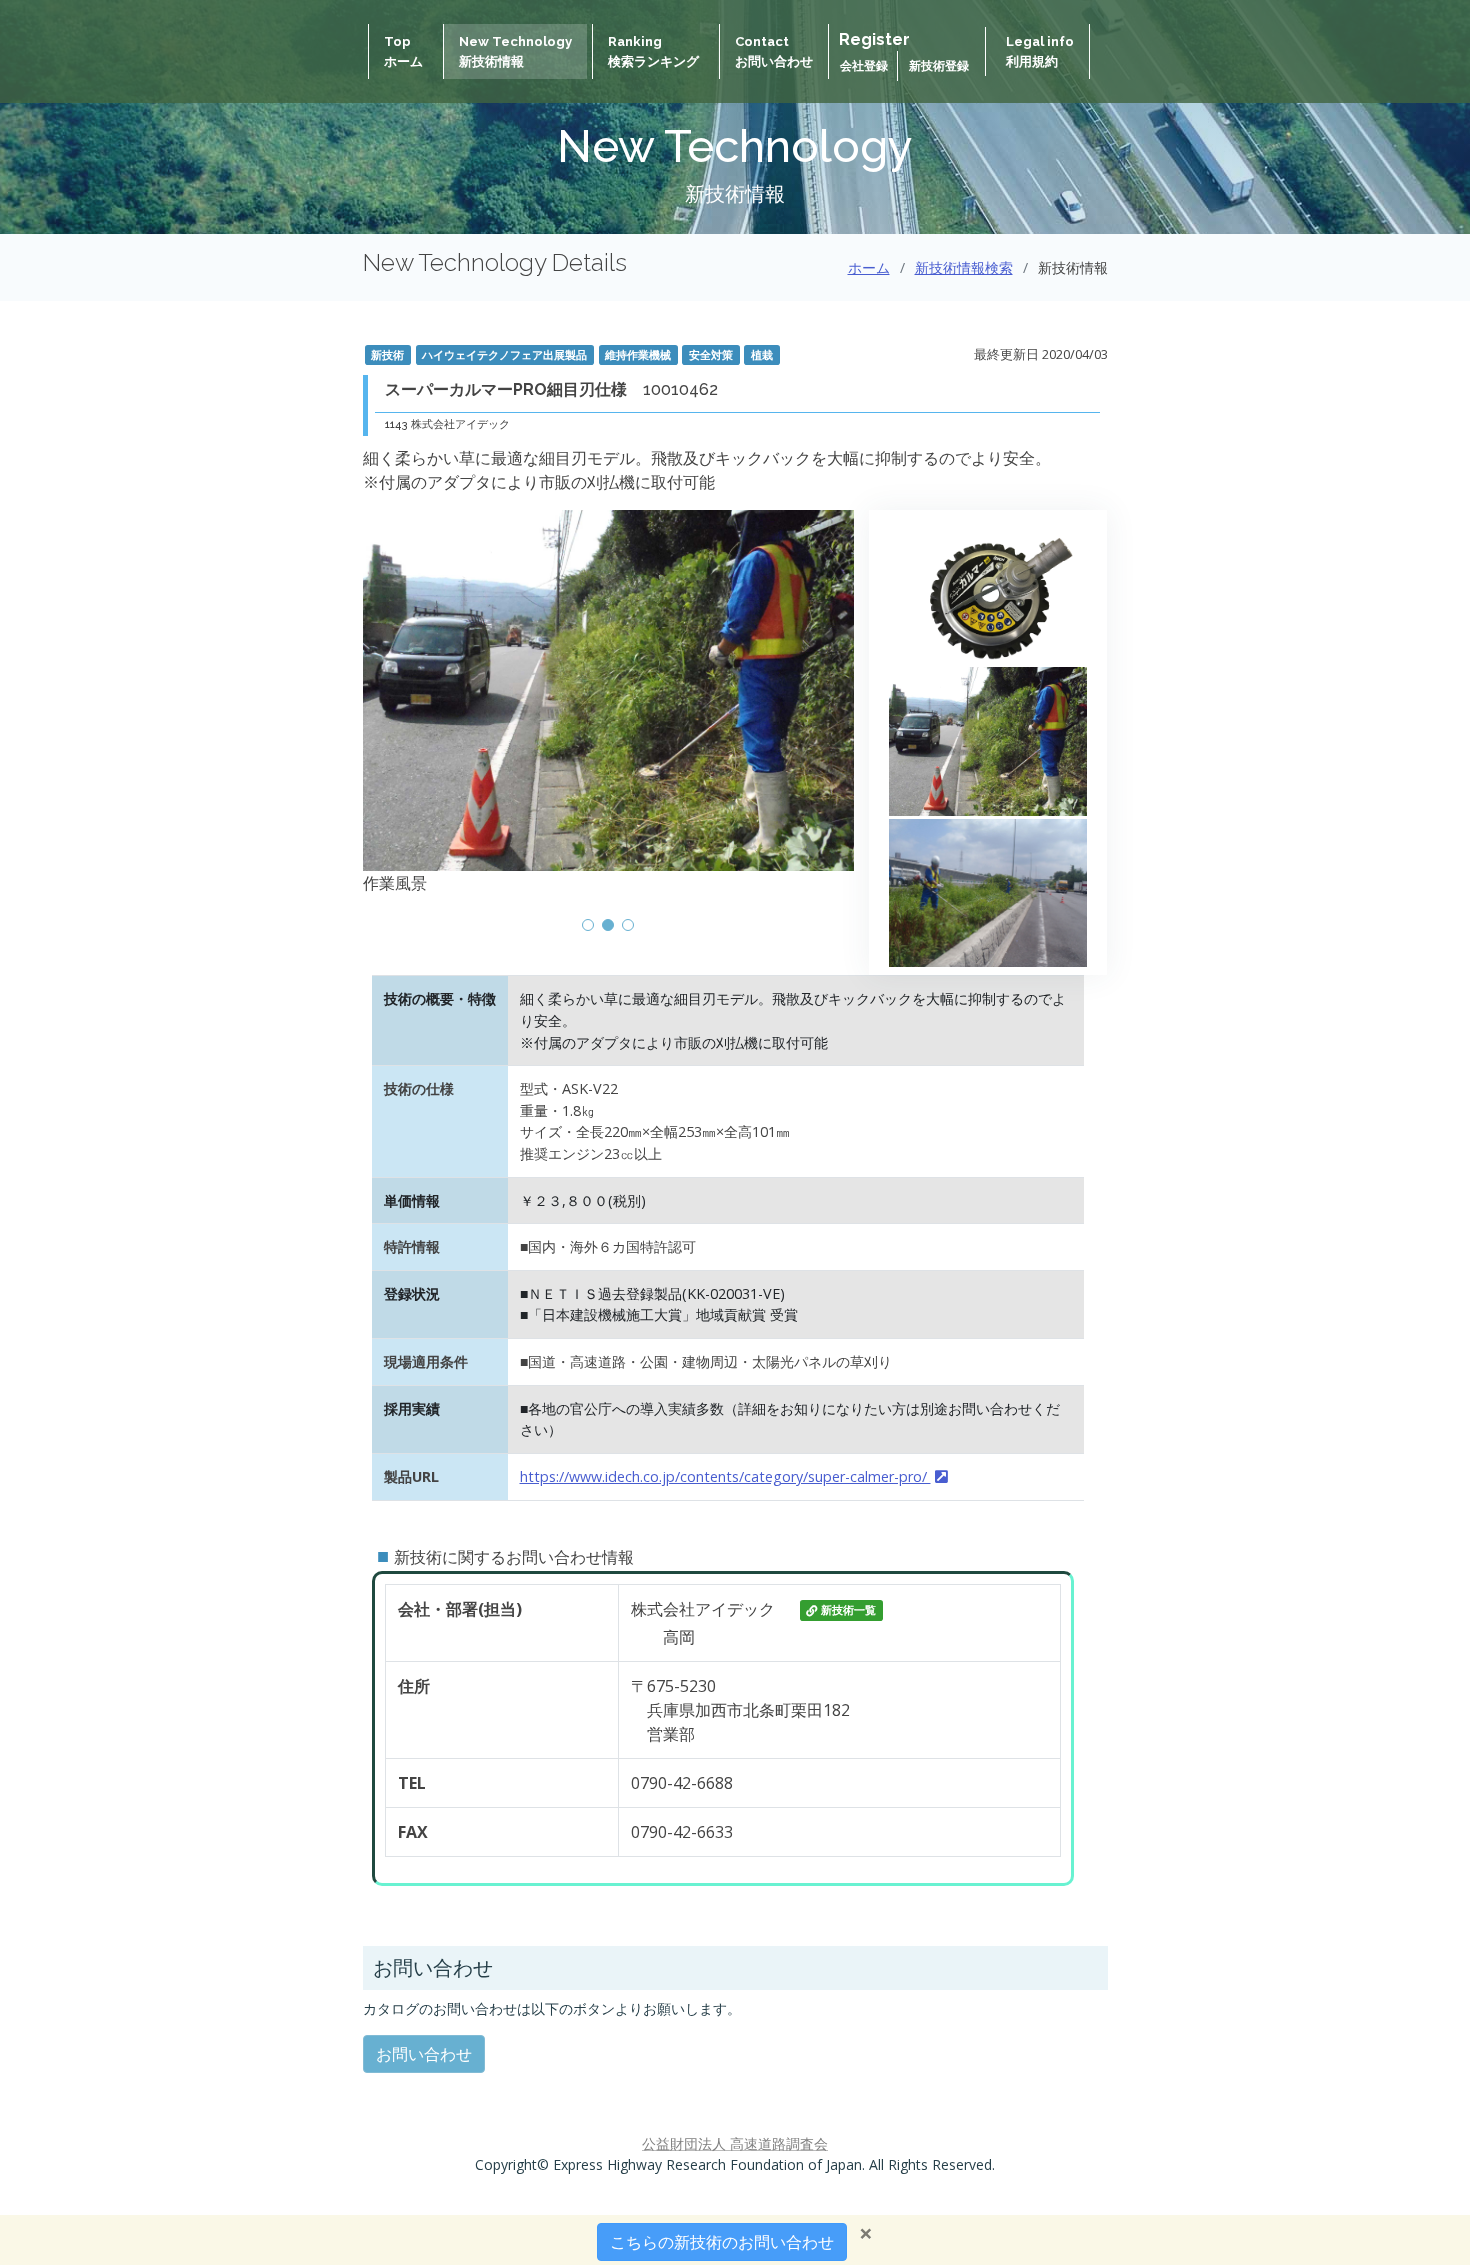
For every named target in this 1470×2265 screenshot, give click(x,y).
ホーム (869, 267)
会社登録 (865, 66)
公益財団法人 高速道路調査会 (735, 2143)
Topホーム (403, 51)
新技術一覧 (848, 1610)
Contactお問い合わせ (774, 51)
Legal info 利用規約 (1040, 51)
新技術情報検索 (964, 267)
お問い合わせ (424, 2054)
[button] (588, 925)
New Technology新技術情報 (515, 51)
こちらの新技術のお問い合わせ (722, 2242)
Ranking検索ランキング (653, 51)
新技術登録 (939, 66)
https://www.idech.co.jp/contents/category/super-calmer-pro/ (725, 1476)
